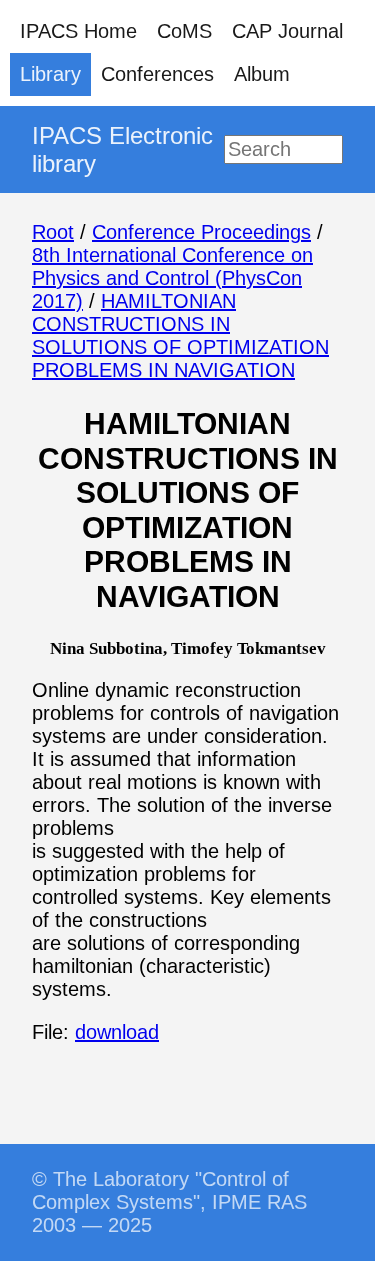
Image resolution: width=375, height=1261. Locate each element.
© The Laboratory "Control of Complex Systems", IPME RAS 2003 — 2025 (169, 1202)
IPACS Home (78, 31)
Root (53, 232)
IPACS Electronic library (122, 149)
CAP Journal (287, 31)
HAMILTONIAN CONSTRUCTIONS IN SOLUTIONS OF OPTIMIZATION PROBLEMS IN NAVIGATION (180, 335)
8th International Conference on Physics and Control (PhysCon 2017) (172, 278)
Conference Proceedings (201, 232)
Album (262, 74)
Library (50, 74)
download (117, 1032)
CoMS (184, 31)
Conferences (157, 74)
